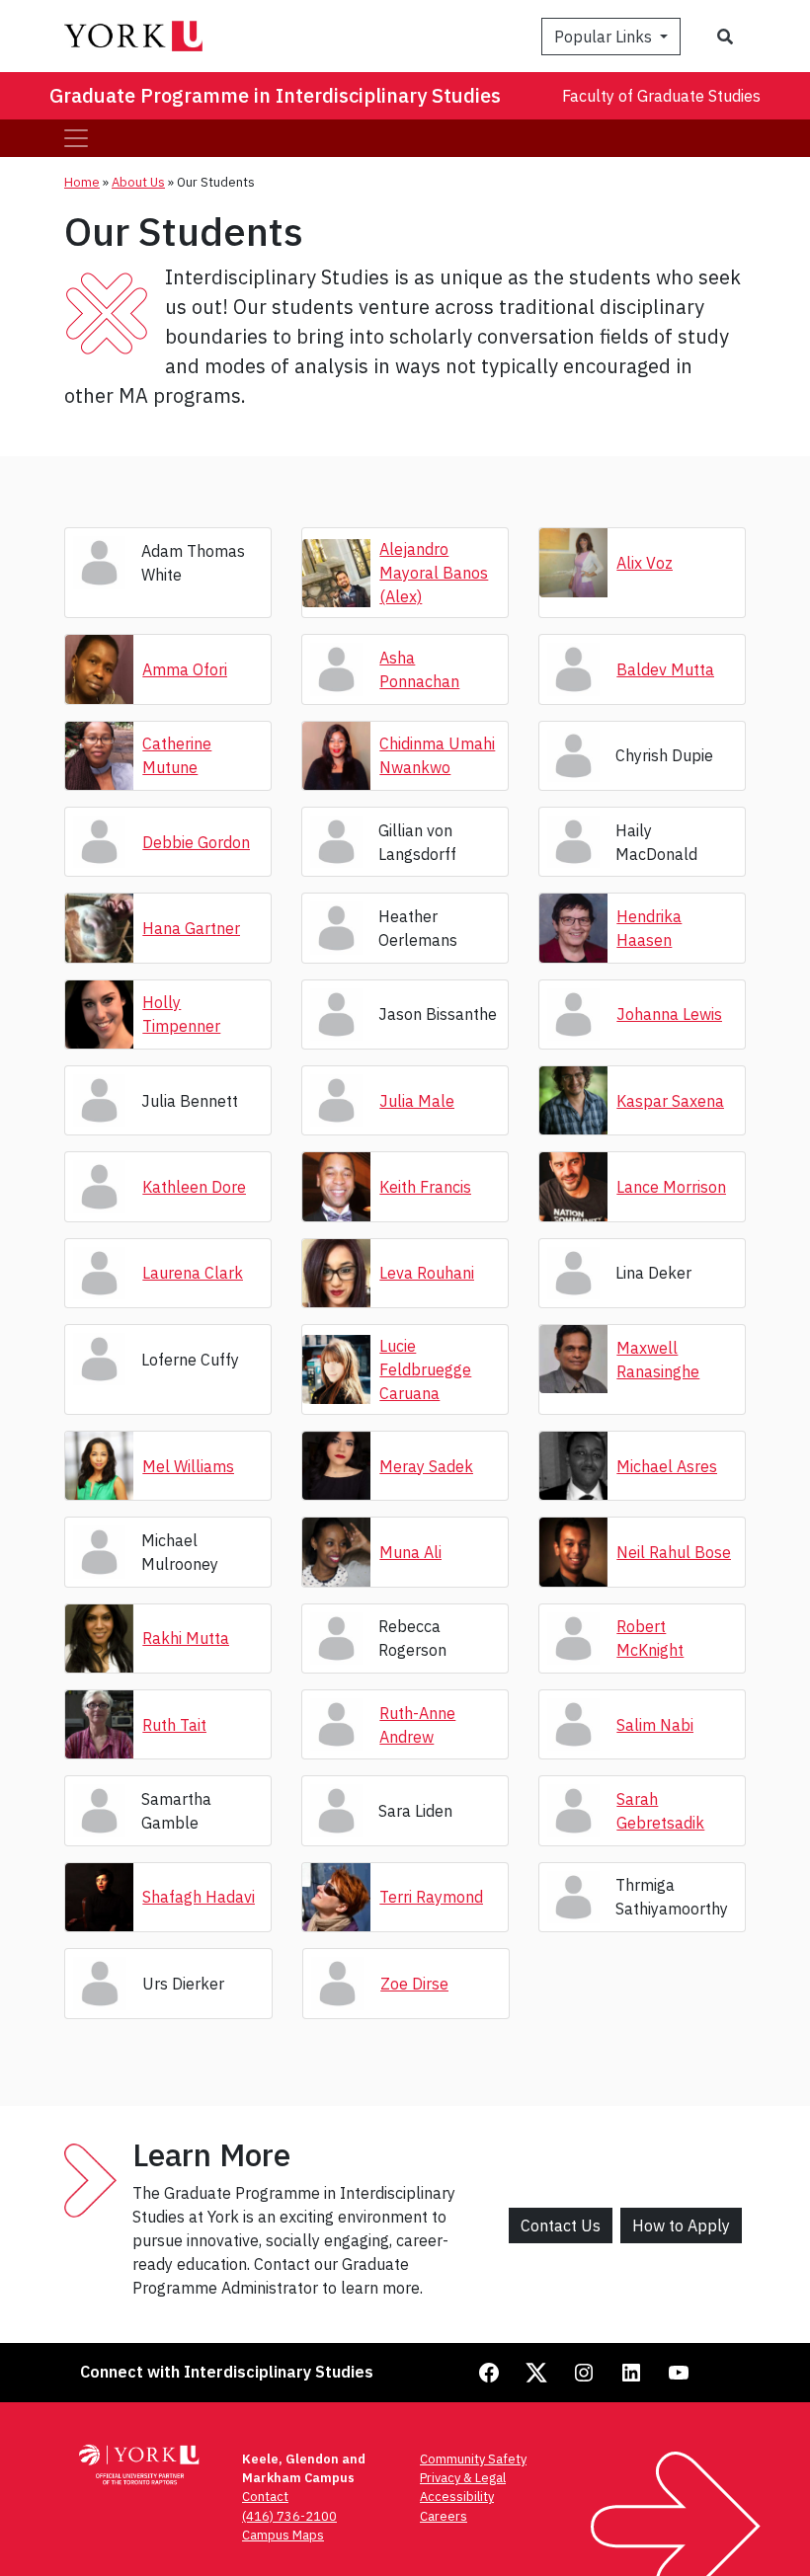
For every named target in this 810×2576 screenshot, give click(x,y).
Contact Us (561, 2225)
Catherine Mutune (177, 755)
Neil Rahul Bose (674, 1552)
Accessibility (457, 2497)
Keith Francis (425, 1187)
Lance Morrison (671, 1187)
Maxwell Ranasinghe (658, 1360)
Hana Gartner (191, 928)
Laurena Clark (193, 1273)
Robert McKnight (650, 1638)
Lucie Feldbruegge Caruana (425, 1369)
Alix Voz (645, 563)
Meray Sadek (426, 1466)
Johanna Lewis (669, 1014)
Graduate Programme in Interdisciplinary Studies (275, 95)
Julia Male (417, 1101)
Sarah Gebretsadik (660, 1811)
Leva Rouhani (427, 1273)
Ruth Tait (174, 1725)
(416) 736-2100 (289, 2516)
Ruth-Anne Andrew (417, 1725)
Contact (265, 2497)
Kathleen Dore (194, 1187)
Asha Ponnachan (419, 669)
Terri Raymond (431, 1897)
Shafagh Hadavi (199, 1897)
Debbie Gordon (196, 842)
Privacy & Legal (463, 2478)
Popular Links (605, 37)
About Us (138, 182)
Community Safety (473, 2459)
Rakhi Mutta (186, 1638)
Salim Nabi (655, 1725)
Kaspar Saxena (670, 1101)
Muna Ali (410, 1552)
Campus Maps (283, 2535)
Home (82, 182)
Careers (444, 2516)
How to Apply (681, 2225)
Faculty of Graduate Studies (661, 96)
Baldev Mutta (665, 669)
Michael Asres (667, 1466)
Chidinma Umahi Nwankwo (437, 755)
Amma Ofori (185, 669)
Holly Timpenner (181, 1014)
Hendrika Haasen (649, 928)
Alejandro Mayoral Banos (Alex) (434, 573)
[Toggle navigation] (76, 138)
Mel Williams (188, 1466)
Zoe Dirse (414, 1984)
